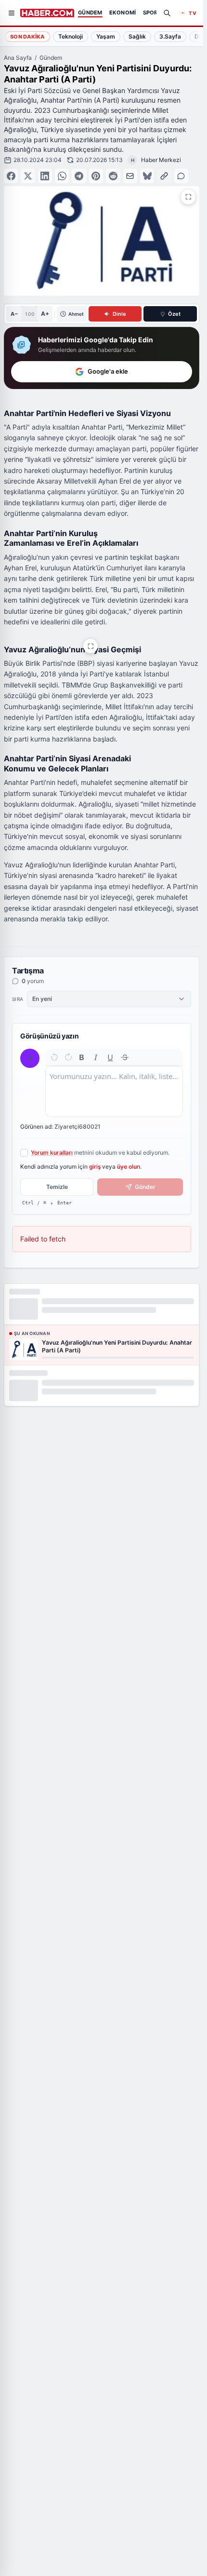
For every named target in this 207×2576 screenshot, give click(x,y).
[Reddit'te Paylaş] (113, 176)
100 (30, 314)
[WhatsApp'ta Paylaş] (62, 176)
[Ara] (167, 13)
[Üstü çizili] (125, 1057)
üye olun (129, 1167)
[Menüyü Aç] (12, 13)
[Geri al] (54, 1057)
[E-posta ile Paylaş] (130, 176)
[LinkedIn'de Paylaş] (45, 176)
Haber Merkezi (161, 160)
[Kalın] (82, 1057)
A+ (45, 314)
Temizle (57, 1187)
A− (14, 314)
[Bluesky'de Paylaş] (147, 176)
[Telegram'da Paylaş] (79, 176)
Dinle (119, 314)
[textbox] (114, 1092)
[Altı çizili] (110, 1057)
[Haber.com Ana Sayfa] (47, 13)
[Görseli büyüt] (91, 646)
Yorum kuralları (52, 1153)
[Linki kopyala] (164, 176)
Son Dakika (27, 37)
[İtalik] (96, 1057)
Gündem (51, 58)
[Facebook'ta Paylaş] (11, 176)
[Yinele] (68, 1057)
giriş (95, 1167)
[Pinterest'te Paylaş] (96, 176)
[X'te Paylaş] (28, 176)
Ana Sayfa (18, 58)
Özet (174, 314)
